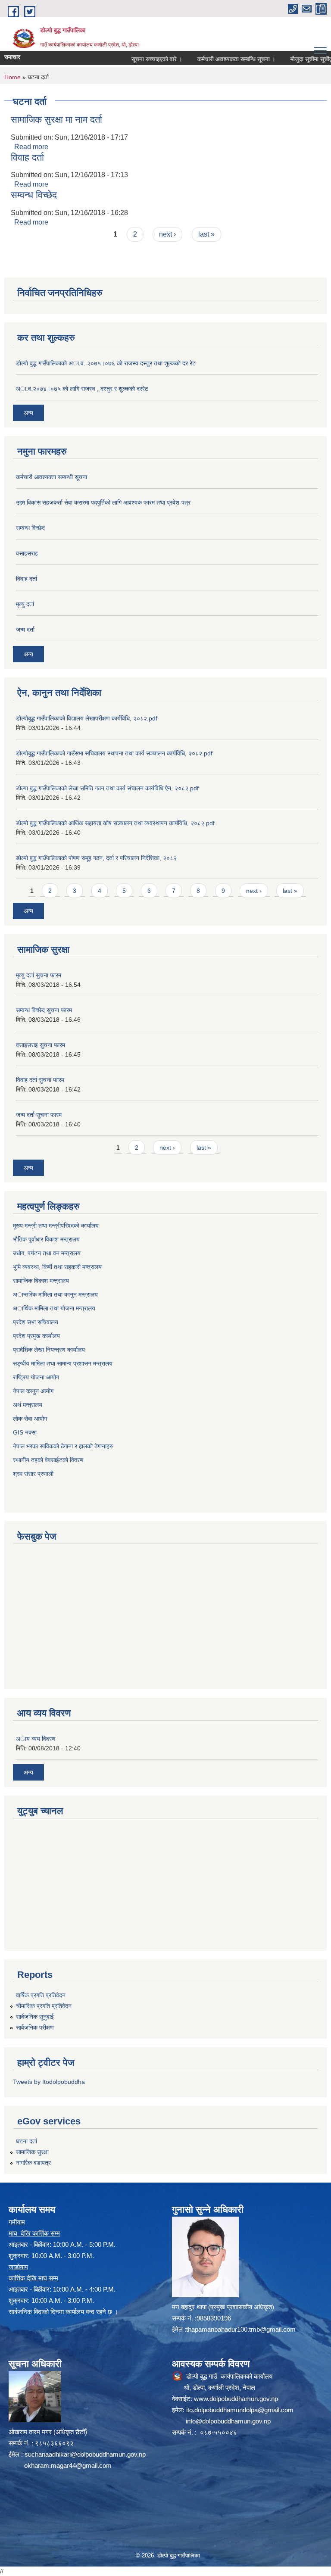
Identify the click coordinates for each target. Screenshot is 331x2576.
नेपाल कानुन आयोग (33, 1391)
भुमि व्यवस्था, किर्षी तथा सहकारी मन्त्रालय (57, 1267)
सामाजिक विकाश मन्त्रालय (41, 1281)
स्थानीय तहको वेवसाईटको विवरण (48, 1460)
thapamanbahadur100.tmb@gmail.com (241, 2329)
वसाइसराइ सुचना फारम (41, 1045)
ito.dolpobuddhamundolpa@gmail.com (240, 2410)
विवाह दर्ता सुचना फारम (40, 1080)
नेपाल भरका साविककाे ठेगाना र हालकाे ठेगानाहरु (63, 1446)
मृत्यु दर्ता (25, 604)
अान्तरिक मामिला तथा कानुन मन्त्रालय (55, 1294)
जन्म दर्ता (25, 630)
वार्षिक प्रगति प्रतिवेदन (41, 1995)
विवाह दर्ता (27, 157)
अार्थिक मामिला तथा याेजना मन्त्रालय (54, 1308)
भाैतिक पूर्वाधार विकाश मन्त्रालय (46, 1239)
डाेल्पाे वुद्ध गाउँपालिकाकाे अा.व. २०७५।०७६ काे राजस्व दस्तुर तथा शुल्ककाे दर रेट (106, 363)
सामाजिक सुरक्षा (32, 2152)
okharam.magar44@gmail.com (68, 2465)
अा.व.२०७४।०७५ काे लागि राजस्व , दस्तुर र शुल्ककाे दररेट (82, 389)
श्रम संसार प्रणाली (33, 1474)
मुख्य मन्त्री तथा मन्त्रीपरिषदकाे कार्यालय (56, 1226)
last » (206, 234)
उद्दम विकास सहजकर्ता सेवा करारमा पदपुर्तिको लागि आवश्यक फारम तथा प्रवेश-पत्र (103, 502)
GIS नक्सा (25, 1432)
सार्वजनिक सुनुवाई (35, 2017)
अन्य (28, 413)
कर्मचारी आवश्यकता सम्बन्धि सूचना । (215, 59)
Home (12, 77)
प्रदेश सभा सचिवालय (36, 1322)
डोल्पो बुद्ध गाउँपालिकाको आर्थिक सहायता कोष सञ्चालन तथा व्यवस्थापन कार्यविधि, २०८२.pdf (115, 823)
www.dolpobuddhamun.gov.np (236, 2399)
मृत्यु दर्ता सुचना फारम (39, 975)
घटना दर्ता (27, 2141)
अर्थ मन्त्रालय (28, 1405)
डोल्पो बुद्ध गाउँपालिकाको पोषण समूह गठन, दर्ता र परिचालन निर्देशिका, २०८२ (96, 858)
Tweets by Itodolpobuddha (49, 2082)
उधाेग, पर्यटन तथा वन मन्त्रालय (47, 1253)
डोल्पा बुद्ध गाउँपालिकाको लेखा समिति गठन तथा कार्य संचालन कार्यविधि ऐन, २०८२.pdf (107, 788)
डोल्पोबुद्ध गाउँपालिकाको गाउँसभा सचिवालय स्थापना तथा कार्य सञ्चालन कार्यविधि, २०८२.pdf (114, 753)
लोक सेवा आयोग (30, 1419)
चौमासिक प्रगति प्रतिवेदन (44, 2006)
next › (167, 234)
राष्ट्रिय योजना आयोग (36, 1377)
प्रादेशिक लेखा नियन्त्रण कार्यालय (49, 1350)
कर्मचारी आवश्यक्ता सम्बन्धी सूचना (52, 477)
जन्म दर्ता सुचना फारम (39, 1115)
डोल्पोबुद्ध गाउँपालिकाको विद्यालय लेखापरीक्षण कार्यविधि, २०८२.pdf (87, 718)
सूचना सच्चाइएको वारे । (135, 59)
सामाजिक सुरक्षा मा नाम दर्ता (56, 120)
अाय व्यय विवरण (36, 1739)
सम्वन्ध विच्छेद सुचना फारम (44, 1010)
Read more (31, 147)
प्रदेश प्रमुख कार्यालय (36, 1336)
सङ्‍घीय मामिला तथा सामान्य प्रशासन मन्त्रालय (63, 1363)
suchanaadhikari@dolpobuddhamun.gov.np (85, 2454)
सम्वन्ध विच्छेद (34, 195)
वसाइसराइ (27, 553)
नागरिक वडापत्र (33, 2163)
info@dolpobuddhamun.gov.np (228, 2421)
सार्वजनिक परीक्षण (35, 2027)
